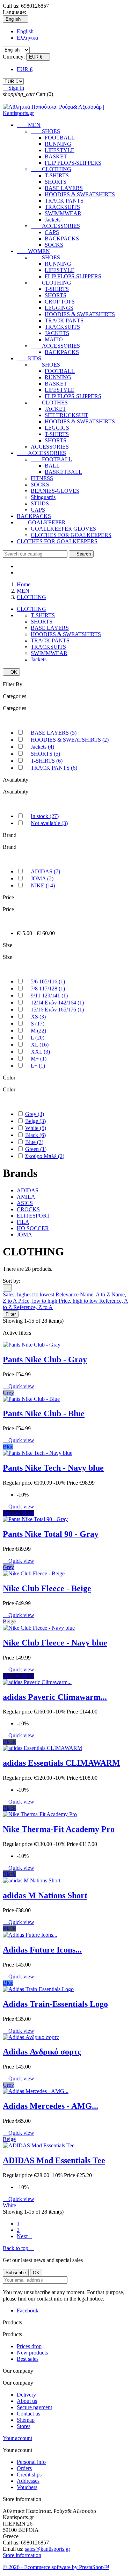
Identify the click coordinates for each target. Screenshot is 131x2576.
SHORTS (56, 182)
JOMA (42, 878)
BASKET (56, 156)
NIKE (43, 885)
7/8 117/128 (48, 989)
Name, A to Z (96, 1294)
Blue (34, 1142)
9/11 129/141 (49, 996)
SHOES (45, 131)
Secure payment (34, 2407)
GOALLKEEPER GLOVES (63, 529)
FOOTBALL (60, 138)
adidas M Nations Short (45, 1895)
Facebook (28, 2311)
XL (40, 1045)
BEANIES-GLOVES (55, 491)
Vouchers (27, 2487)
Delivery (26, 2395)
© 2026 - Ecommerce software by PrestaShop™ (56, 2567)
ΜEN (29, 125)
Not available (49, 823)
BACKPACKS (62, 238)
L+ (38, 1066)
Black (35, 1135)
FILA (23, 1222)
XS (38, 1017)
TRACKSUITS (62, 207)
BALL (52, 466)
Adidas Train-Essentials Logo (55, 2004)
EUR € (25, 69)
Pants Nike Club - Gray (45, 1359)
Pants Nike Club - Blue (44, 1413)
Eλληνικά (27, 38)
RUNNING (58, 144)
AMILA (26, 1197)
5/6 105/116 (48, 982)
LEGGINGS (59, 308)
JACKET (55, 409)
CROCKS (28, 1209)
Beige (35, 1121)
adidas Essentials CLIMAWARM (61, 1763)
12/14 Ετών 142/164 (57, 1003)
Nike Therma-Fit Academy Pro (59, 1829)
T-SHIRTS (57, 175)
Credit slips (29, 2475)
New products (32, 2353)
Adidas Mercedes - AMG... (50, 2106)
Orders (24, 2468)
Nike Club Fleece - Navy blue (55, 1643)
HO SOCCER (33, 1228)
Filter (11, 1314)
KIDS (29, 358)
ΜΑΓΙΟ (54, 339)
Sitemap (26, 2420)
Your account (17, 2438)
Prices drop (29, 2346)
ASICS (25, 1203)
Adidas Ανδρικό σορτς (42, 2052)
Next (24, 2236)
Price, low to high (38, 1301)
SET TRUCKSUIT (67, 415)
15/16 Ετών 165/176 (57, 1010)
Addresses (28, 2481)
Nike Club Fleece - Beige (47, 1588)
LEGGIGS (57, 428)
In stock (45, 816)
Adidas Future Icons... (42, 1950)
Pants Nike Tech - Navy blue (53, 1468)
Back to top (18, 2248)
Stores (24, 2426)
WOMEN (33, 251)
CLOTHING (51, 169)
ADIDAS (45, 871)
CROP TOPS (60, 302)
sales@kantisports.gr (48, 2549)
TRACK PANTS (64, 201)
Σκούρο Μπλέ (45, 1156)
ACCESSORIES (55, 226)
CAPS (52, 232)
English (25, 31)
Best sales (28, 2359)
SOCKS (54, 245)
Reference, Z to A (33, 1307)
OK (11, 672)
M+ (39, 1059)
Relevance (68, 1294)
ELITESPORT (33, 1216)
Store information (22, 2555)
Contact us (28, 2414)
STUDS (40, 503)
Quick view (19, 1386)
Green (36, 1149)
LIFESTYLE (60, 150)
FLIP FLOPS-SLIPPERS (73, 163)
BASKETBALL (63, 472)
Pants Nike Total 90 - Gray (51, 1534)
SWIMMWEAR (63, 213)
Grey (35, 1114)
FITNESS (42, 478)
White (36, 1128)
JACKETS (57, 333)
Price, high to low (79, 1301)
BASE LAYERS (64, 188)
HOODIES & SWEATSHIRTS (80, 194)
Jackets (53, 220)
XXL (40, 1052)
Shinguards (43, 497)
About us (27, 2401)
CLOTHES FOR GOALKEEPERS (71, 535)
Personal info (31, 2462)
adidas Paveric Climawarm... (55, 1697)
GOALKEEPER (41, 522)
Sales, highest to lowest (29, 1294)
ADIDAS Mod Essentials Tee (54, 2160)
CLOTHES (49, 403)
